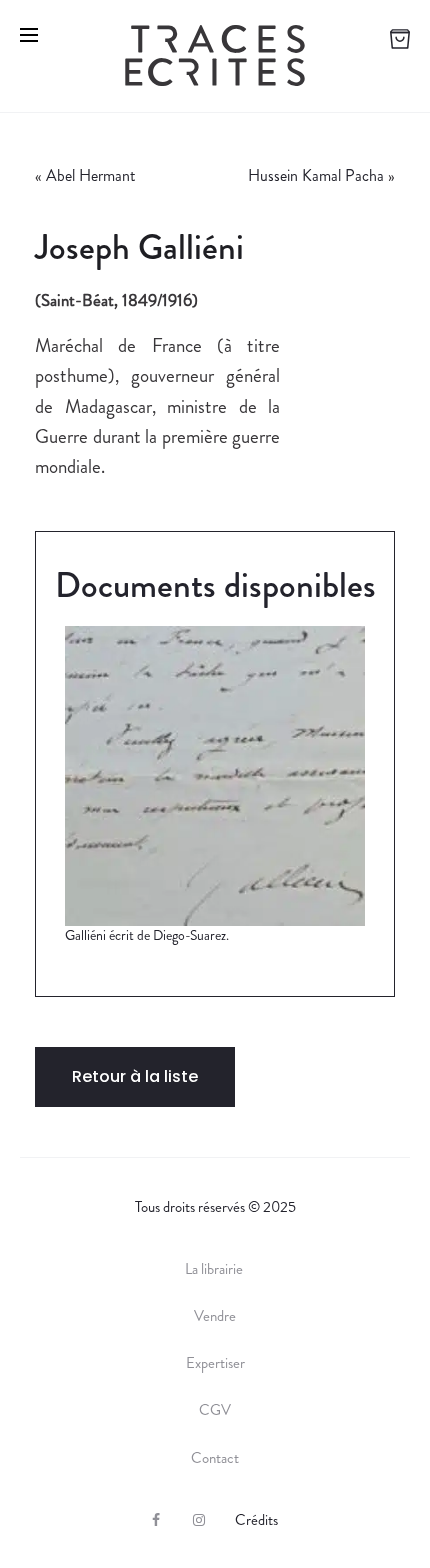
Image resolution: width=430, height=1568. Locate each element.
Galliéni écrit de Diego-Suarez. (147, 935)
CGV (215, 1410)
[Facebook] (156, 1520)
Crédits (256, 1520)
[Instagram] (199, 1520)
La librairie (215, 1269)
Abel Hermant (90, 175)
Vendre (215, 1316)
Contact (215, 1458)
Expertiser (215, 1363)
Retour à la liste (135, 1076)
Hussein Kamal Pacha (316, 175)
